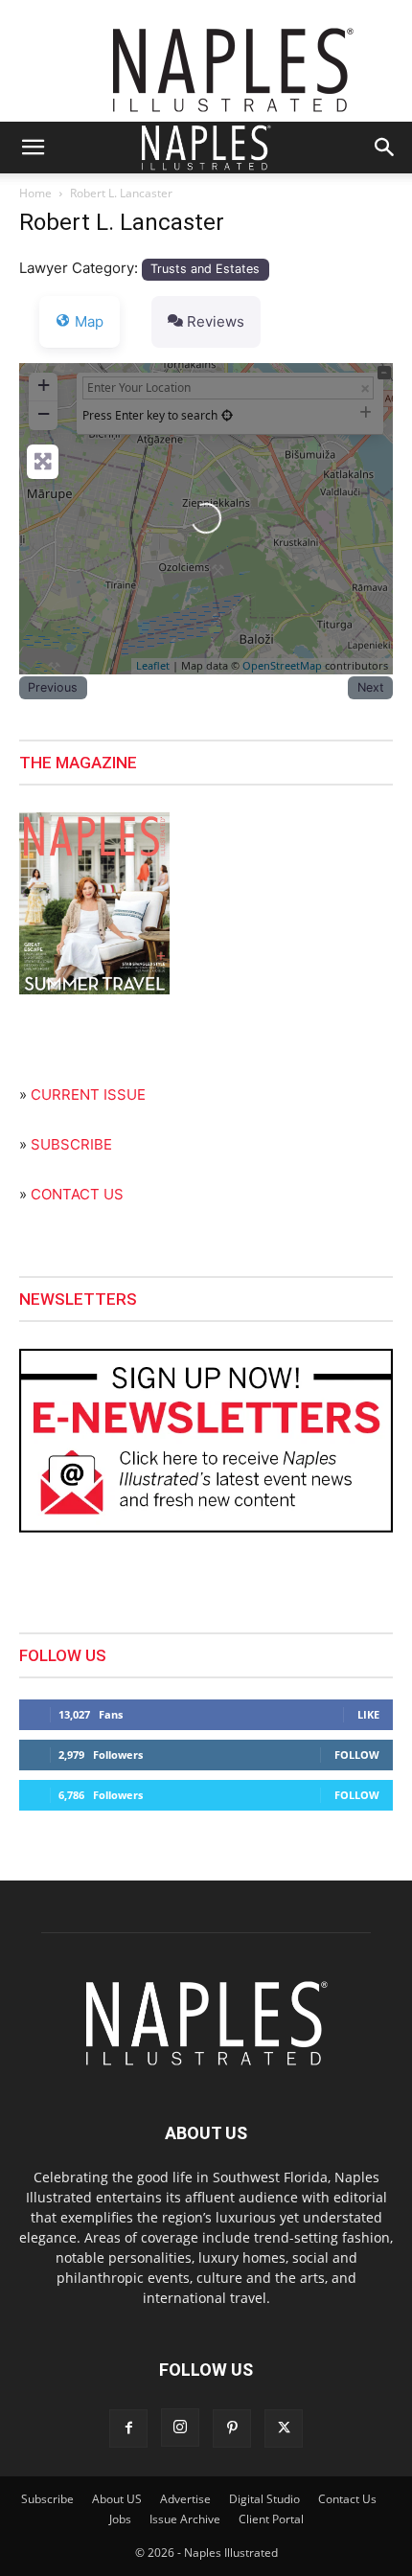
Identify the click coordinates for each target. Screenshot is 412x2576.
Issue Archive (185, 2519)
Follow (357, 1755)
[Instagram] (180, 2428)
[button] (33, 148)
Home (35, 193)
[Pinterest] (232, 2428)
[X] (284, 2428)
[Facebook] (128, 2428)
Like (368, 1714)
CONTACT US (77, 1194)
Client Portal (271, 2519)
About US (117, 2499)
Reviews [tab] (216, 321)
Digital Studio (264, 2499)
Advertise (185, 2499)
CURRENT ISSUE (88, 1094)
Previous (53, 687)
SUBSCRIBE (71, 1144)
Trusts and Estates (205, 269)
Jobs (120, 2519)
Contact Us (347, 2499)
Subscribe (47, 2499)
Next (371, 687)
